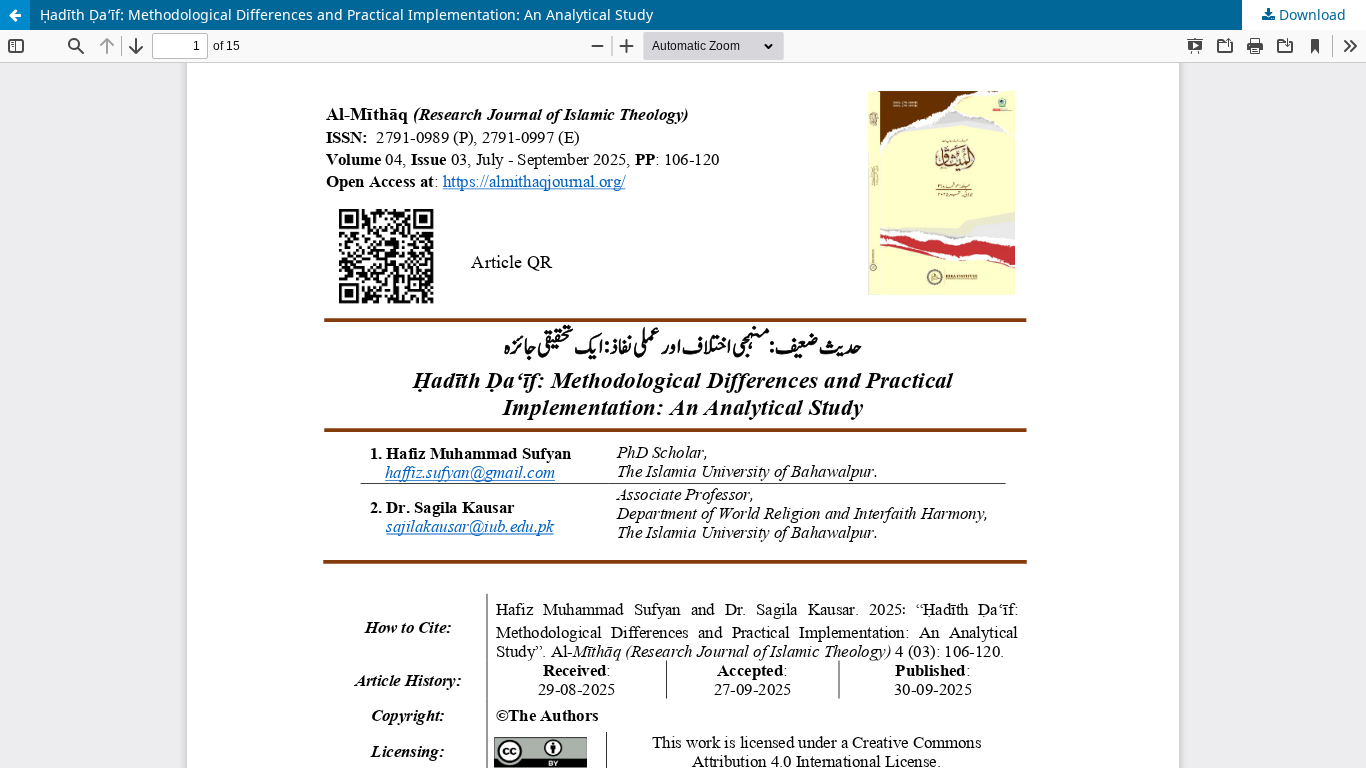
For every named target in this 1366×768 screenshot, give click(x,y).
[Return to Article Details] (15, 15)
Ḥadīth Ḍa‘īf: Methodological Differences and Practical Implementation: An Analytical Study (346, 14)
